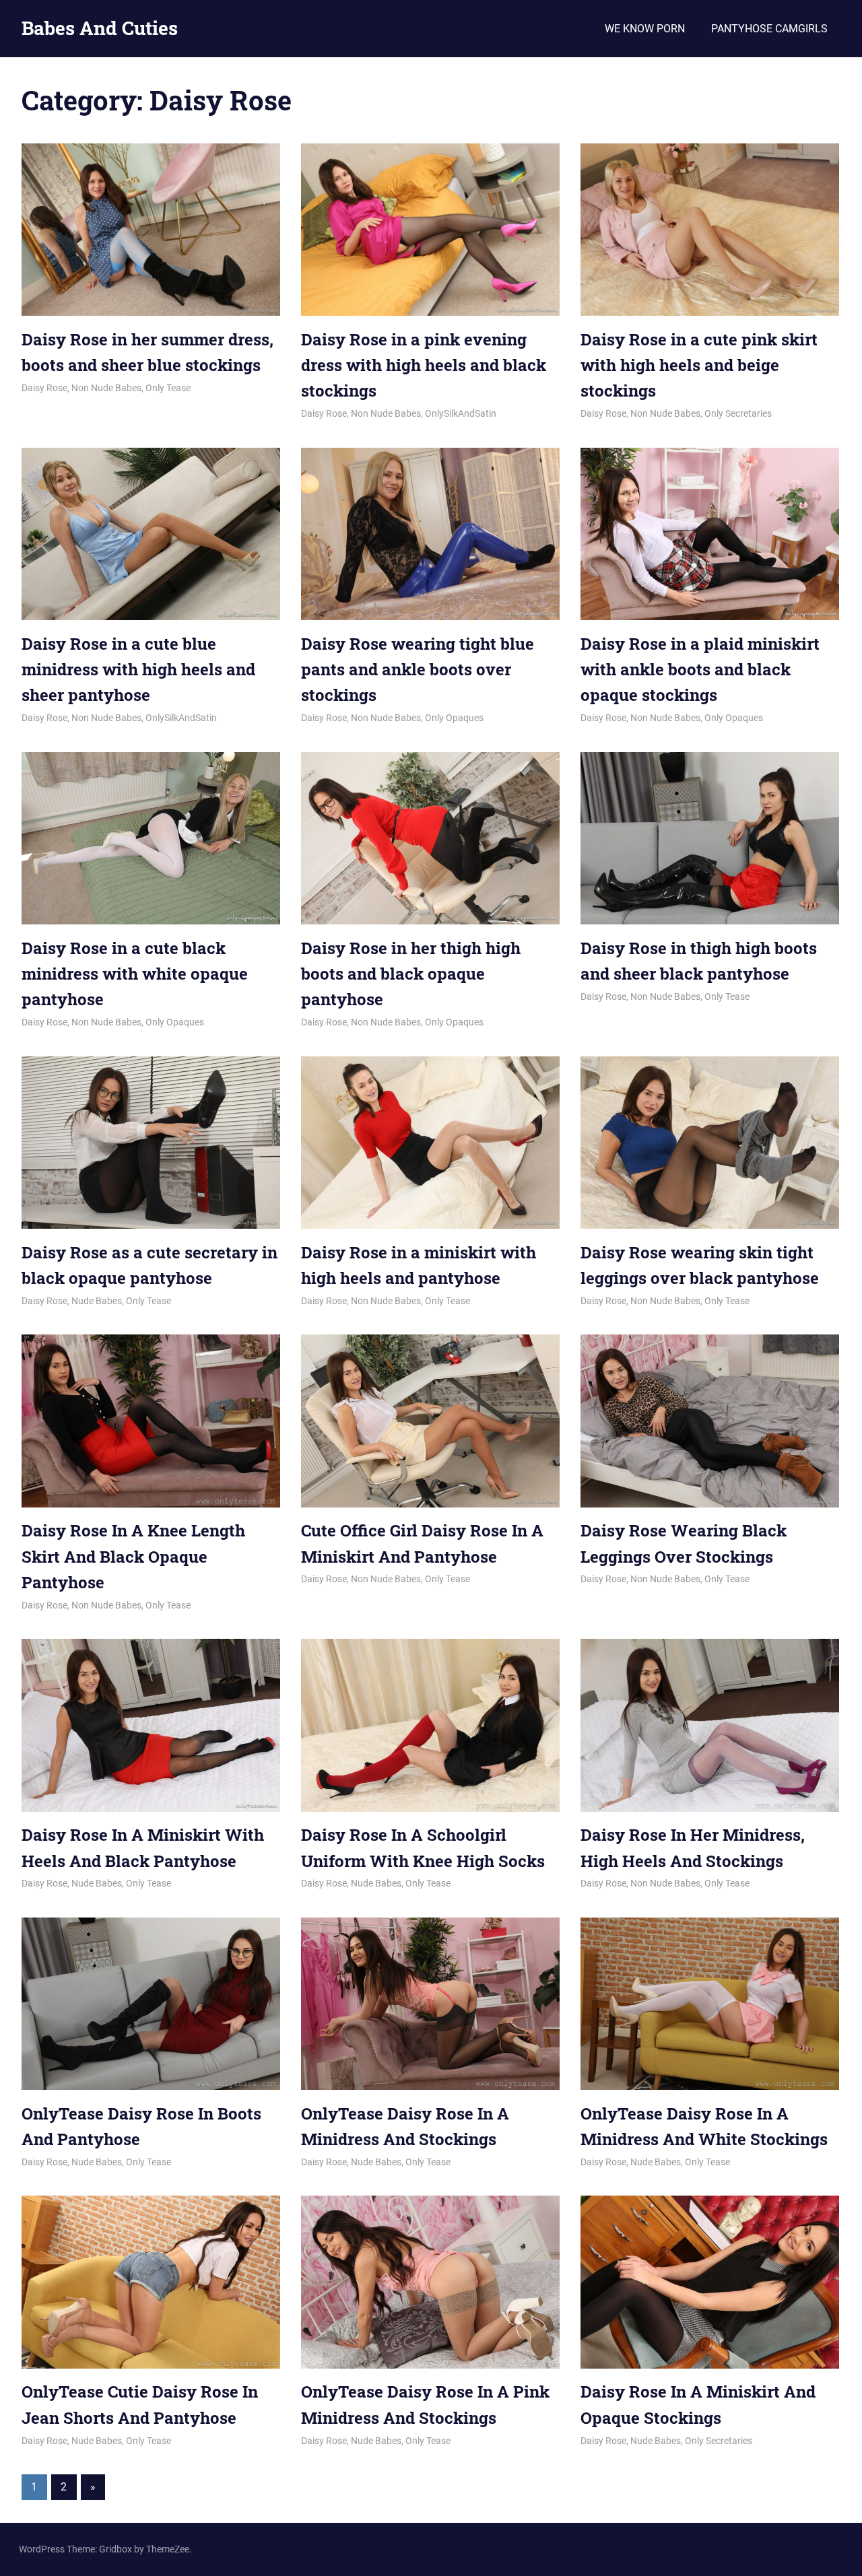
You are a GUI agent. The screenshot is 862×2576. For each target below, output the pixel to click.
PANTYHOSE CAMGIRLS (769, 29)
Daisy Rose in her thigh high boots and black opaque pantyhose (411, 974)
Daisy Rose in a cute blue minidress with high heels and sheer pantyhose (138, 670)
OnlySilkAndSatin (461, 413)
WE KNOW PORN (645, 29)
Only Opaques (454, 718)
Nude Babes (97, 1301)
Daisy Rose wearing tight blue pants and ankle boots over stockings (418, 670)
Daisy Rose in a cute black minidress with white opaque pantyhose (135, 974)
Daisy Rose (44, 388)
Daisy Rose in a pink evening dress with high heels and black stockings (424, 365)
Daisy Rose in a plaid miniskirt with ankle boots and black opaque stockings (700, 670)
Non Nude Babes (106, 388)
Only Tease (168, 388)
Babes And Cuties (100, 28)
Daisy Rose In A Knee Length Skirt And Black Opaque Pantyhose (133, 1556)
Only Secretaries (738, 413)
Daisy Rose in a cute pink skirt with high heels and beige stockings (699, 365)
